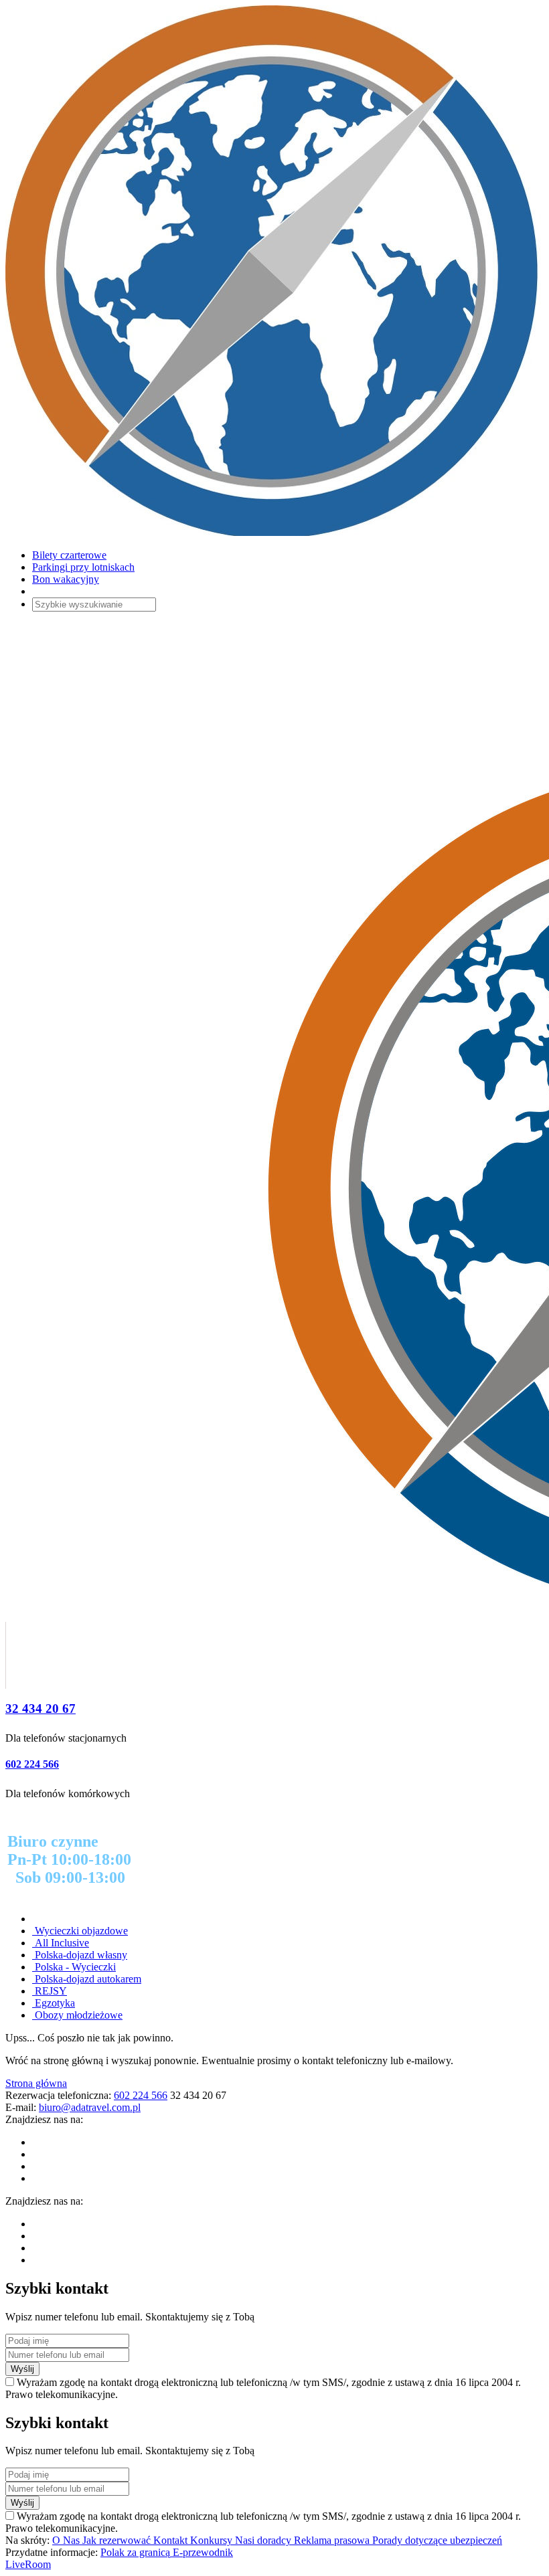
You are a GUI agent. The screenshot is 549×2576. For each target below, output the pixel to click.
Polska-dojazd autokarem (87, 1979)
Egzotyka (54, 2003)
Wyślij (22, 2369)
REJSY (50, 1991)
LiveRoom (28, 2564)
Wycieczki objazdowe (80, 1931)
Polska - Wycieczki (74, 1967)
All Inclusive (61, 1943)
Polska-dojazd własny (80, 1955)
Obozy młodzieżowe (77, 2015)
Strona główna (36, 2083)
